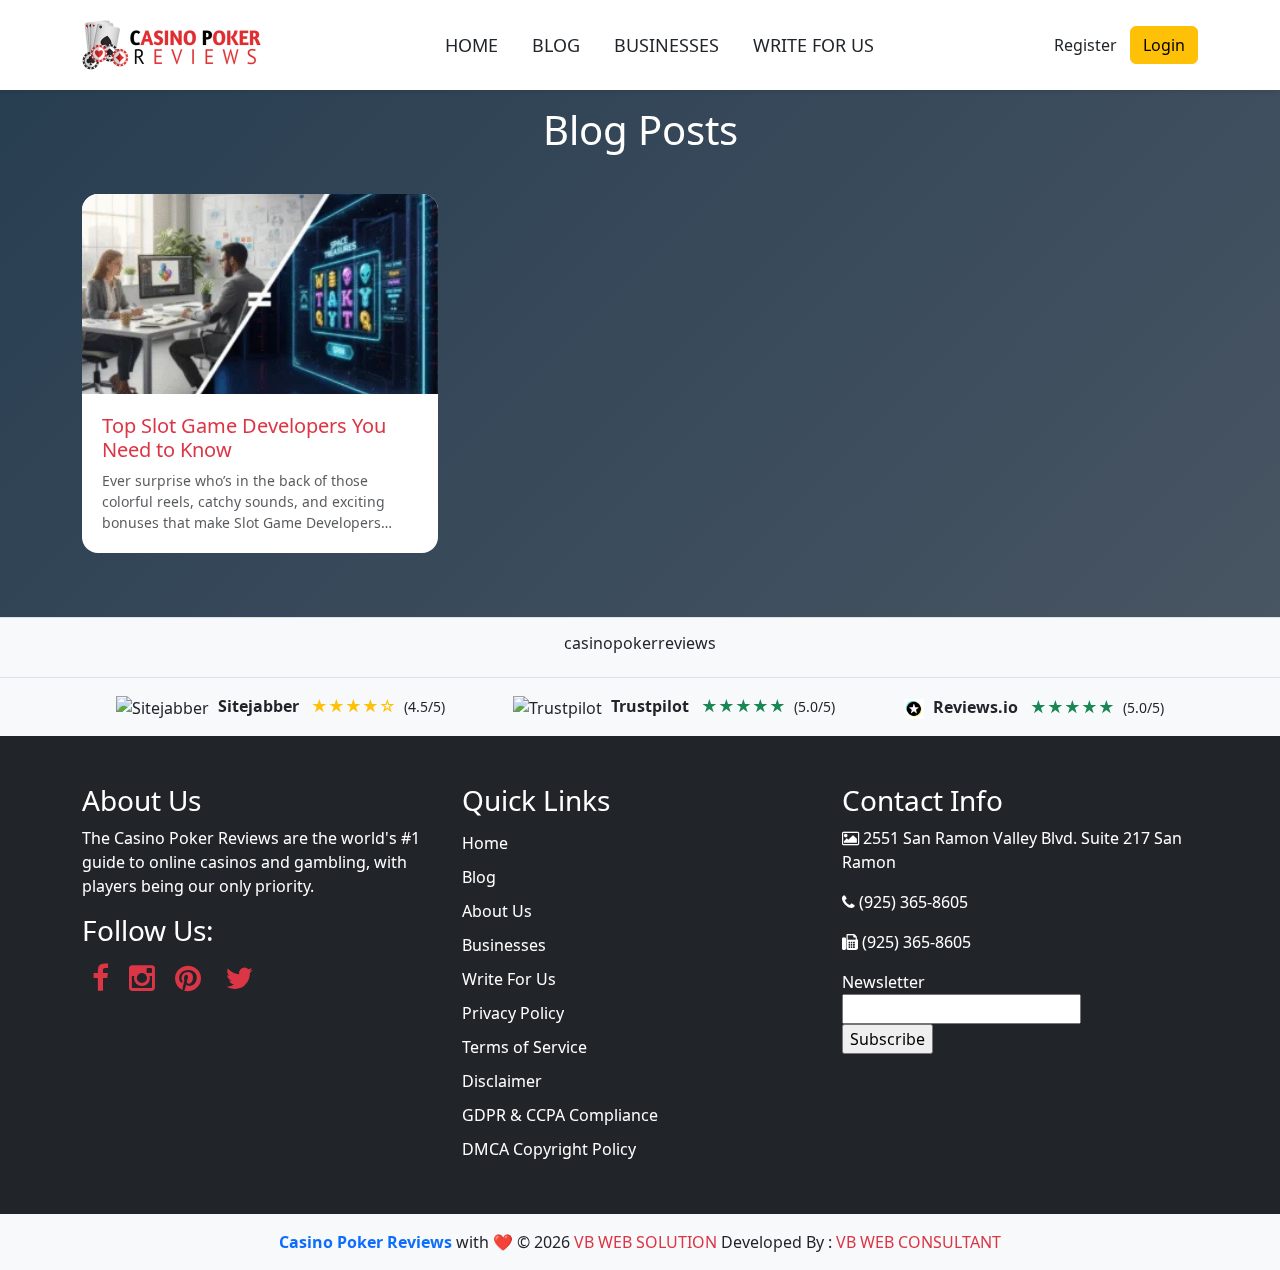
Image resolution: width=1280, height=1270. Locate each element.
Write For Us (509, 979)
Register (1085, 45)
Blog (479, 877)
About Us (497, 911)
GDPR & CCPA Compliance (560, 1115)
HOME (471, 45)
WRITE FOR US (813, 45)
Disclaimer (502, 1081)
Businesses (504, 945)
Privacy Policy (513, 1013)
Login (1164, 45)
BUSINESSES (666, 45)
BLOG (556, 45)
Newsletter (883, 982)
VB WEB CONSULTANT (918, 1242)
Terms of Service (524, 1047)
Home (485, 843)
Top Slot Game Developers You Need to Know (244, 437)
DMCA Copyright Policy (549, 1149)
